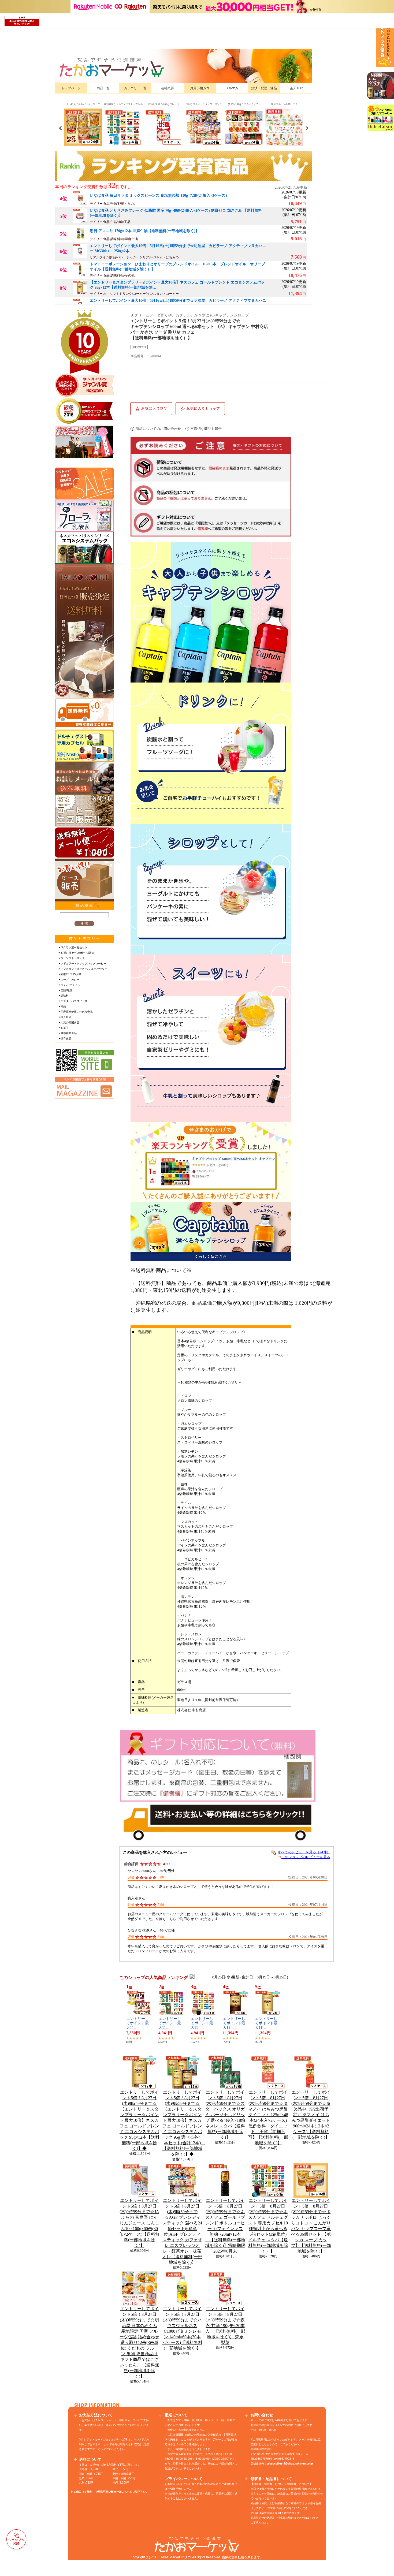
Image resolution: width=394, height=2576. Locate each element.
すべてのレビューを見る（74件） (304, 1852)
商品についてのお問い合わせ (158, 429)
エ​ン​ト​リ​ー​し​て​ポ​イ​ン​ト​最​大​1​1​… (137, 2023)
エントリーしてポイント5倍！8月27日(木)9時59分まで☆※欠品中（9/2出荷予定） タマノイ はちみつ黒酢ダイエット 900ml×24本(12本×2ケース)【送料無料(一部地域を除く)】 (311, 2115)
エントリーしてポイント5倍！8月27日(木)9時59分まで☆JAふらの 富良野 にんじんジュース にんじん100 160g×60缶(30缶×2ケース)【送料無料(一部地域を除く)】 (139, 2223)
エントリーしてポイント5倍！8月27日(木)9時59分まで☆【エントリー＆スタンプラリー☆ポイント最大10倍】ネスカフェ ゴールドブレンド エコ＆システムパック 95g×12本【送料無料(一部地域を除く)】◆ (140, 2120)
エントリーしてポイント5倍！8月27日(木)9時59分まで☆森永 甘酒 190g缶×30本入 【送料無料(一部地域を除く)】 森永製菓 (225, 2326)
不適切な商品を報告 (206, 429)
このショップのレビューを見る (306, 1857)
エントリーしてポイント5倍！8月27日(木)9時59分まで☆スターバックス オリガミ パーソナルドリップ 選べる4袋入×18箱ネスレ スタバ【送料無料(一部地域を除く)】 (225, 2115)
